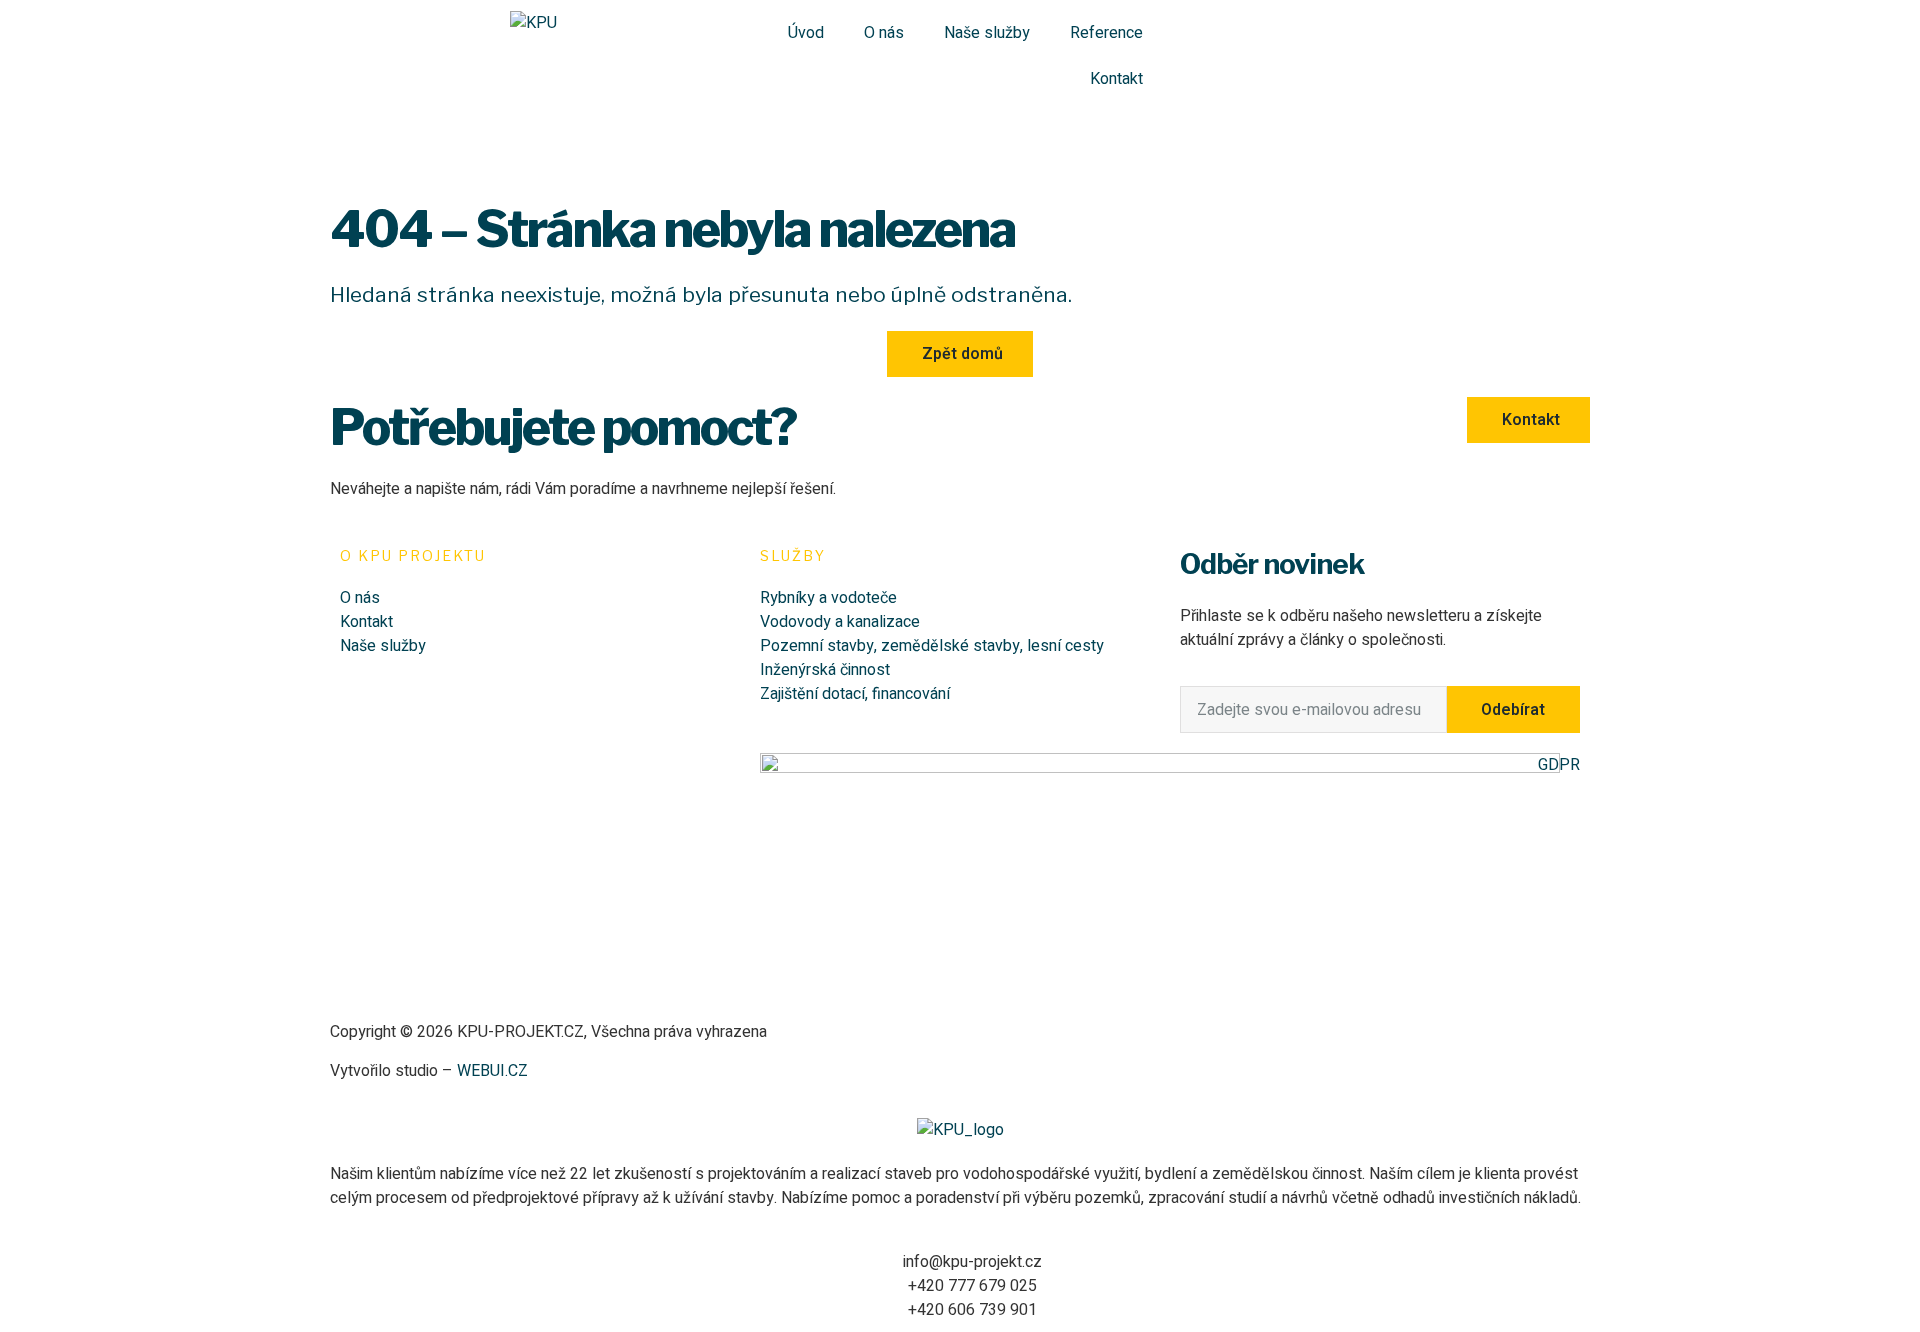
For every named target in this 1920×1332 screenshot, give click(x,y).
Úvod (806, 33)
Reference (1106, 33)
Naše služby (987, 33)
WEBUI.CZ (490, 1071)
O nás (884, 33)
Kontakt (1116, 79)
